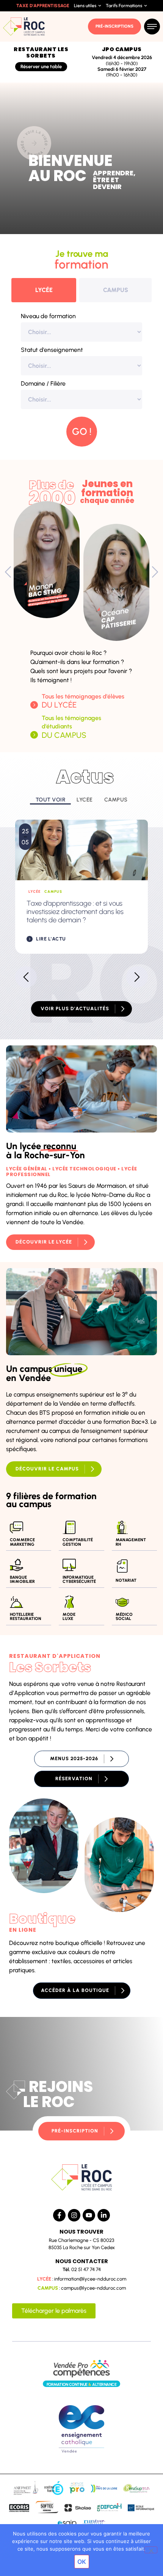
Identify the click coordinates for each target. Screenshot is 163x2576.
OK (82, 2562)
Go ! (82, 431)
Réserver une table (41, 66)
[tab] (44, 290)
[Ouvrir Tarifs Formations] (146, 6)
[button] (8, 572)
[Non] (151, 2550)
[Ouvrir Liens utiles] (100, 6)
